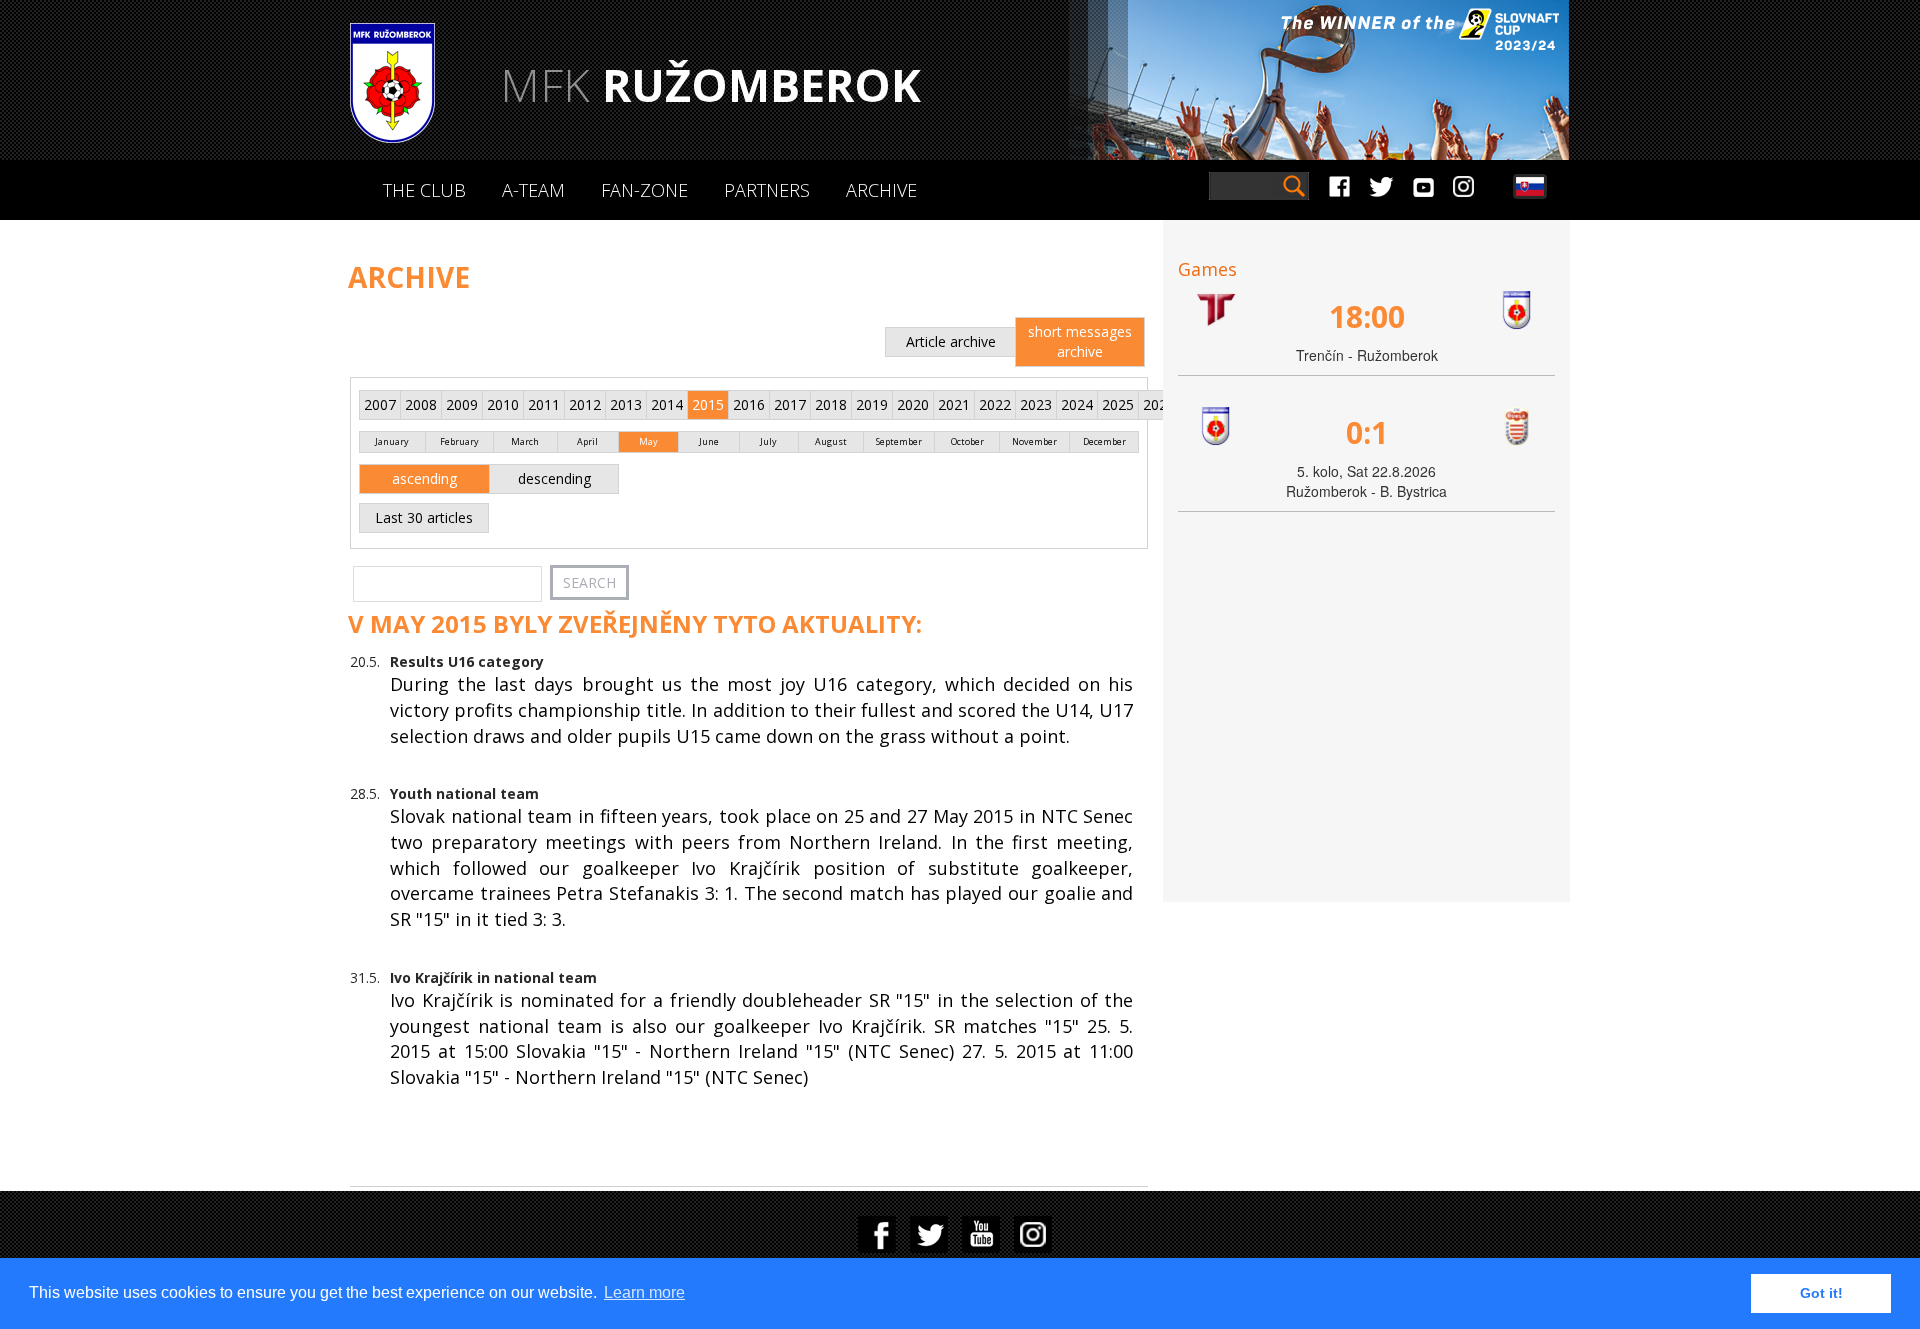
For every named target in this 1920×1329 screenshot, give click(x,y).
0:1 (1367, 432)
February (459, 441)
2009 (462, 404)
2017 (790, 404)
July (768, 441)
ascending (424, 478)
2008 (421, 404)
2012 (585, 404)
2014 (667, 404)
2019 (872, 404)
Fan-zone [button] (644, 190)
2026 (1159, 404)
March (525, 441)
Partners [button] (767, 190)
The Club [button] (424, 190)
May (648, 441)
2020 (913, 404)
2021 (954, 404)
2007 (380, 404)
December (1104, 441)
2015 (708, 404)
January (392, 441)
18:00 (1367, 316)
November (1034, 441)
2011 (544, 404)
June (709, 441)
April (587, 441)
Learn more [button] (644, 1292)
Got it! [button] (1821, 1293)
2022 (995, 404)
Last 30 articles (424, 517)
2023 (1036, 404)
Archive (881, 190)
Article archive (951, 341)
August (831, 441)
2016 (749, 404)
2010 (503, 404)
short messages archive (1080, 341)
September (899, 441)
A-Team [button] (533, 190)
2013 (626, 404)
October (967, 441)
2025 (1118, 404)
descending (554, 478)
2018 (831, 404)
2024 (1077, 404)
